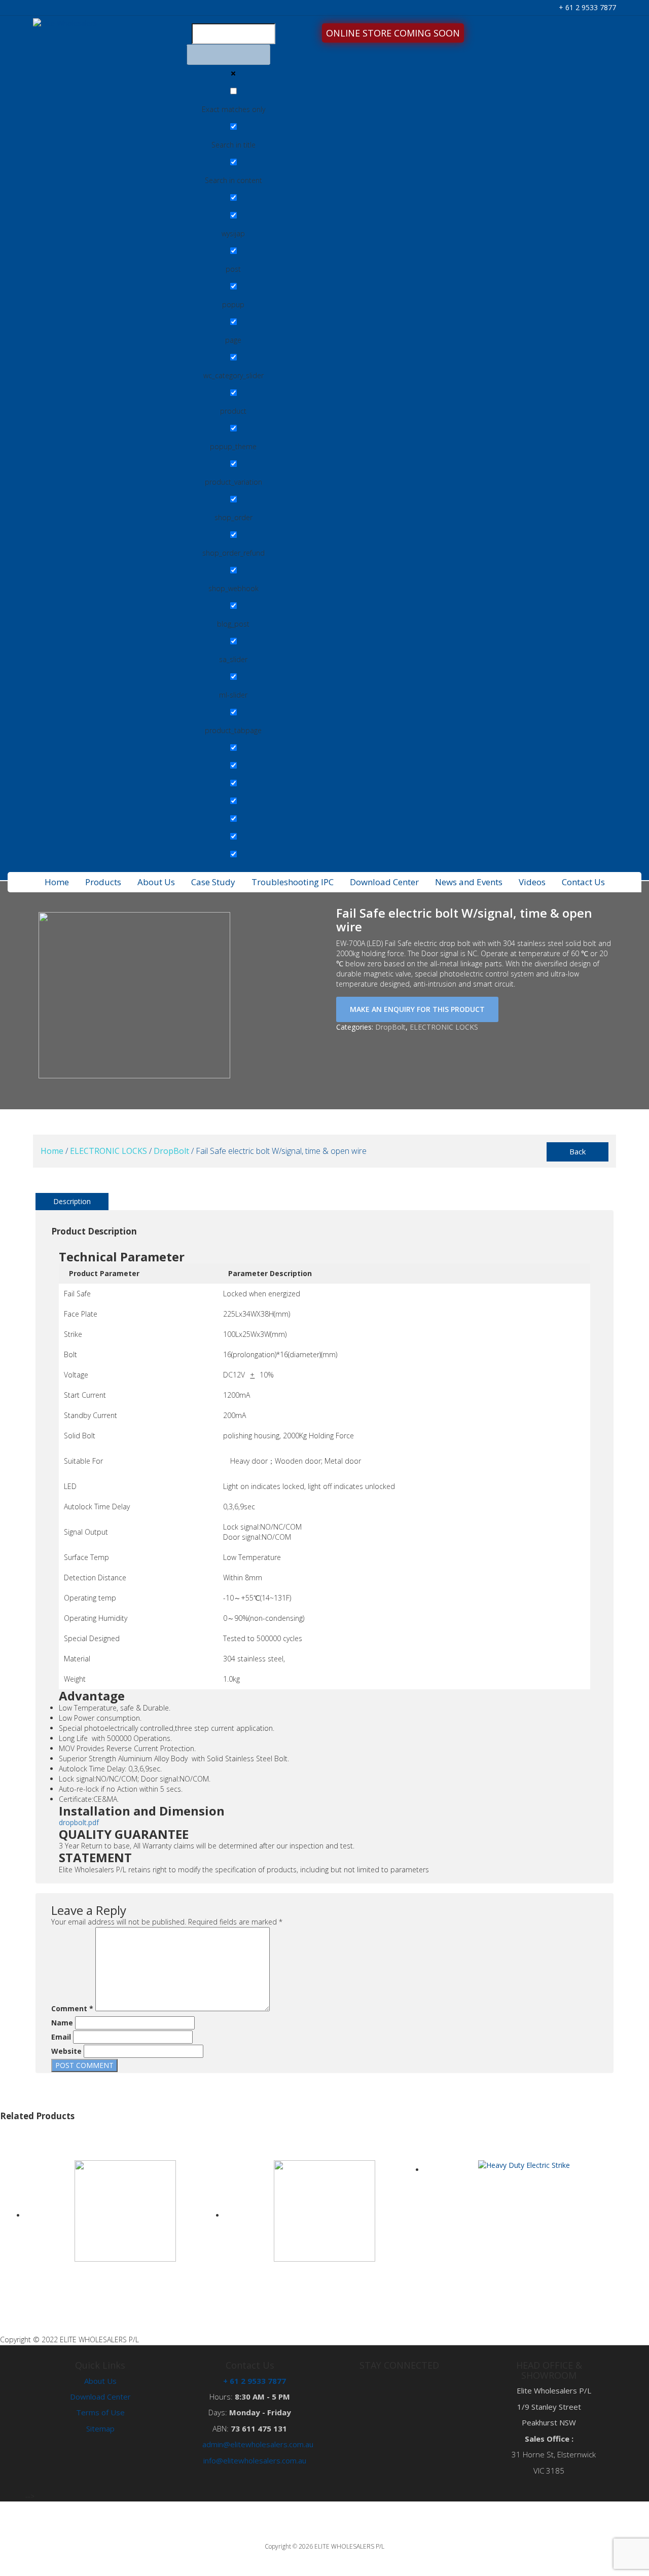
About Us (156, 882)
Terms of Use (100, 2412)
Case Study (213, 882)
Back (578, 1151)
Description (72, 1201)
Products (103, 882)
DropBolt (390, 1027)
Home (57, 882)
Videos (532, 882)
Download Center (384, 882)
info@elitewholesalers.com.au (255, 2460)
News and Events (469, 882)
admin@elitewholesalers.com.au (258, 2444)
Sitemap (100, 2428)
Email (61, 2037)
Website (66, 2051)
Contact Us (583, 882)
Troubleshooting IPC (293, 882)
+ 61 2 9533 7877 (586, 7)
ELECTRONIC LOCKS (444, 1027)
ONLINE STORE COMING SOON (393, 33)
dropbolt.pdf (79, 1822)
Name (62, 2023)
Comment (72, 2008)
